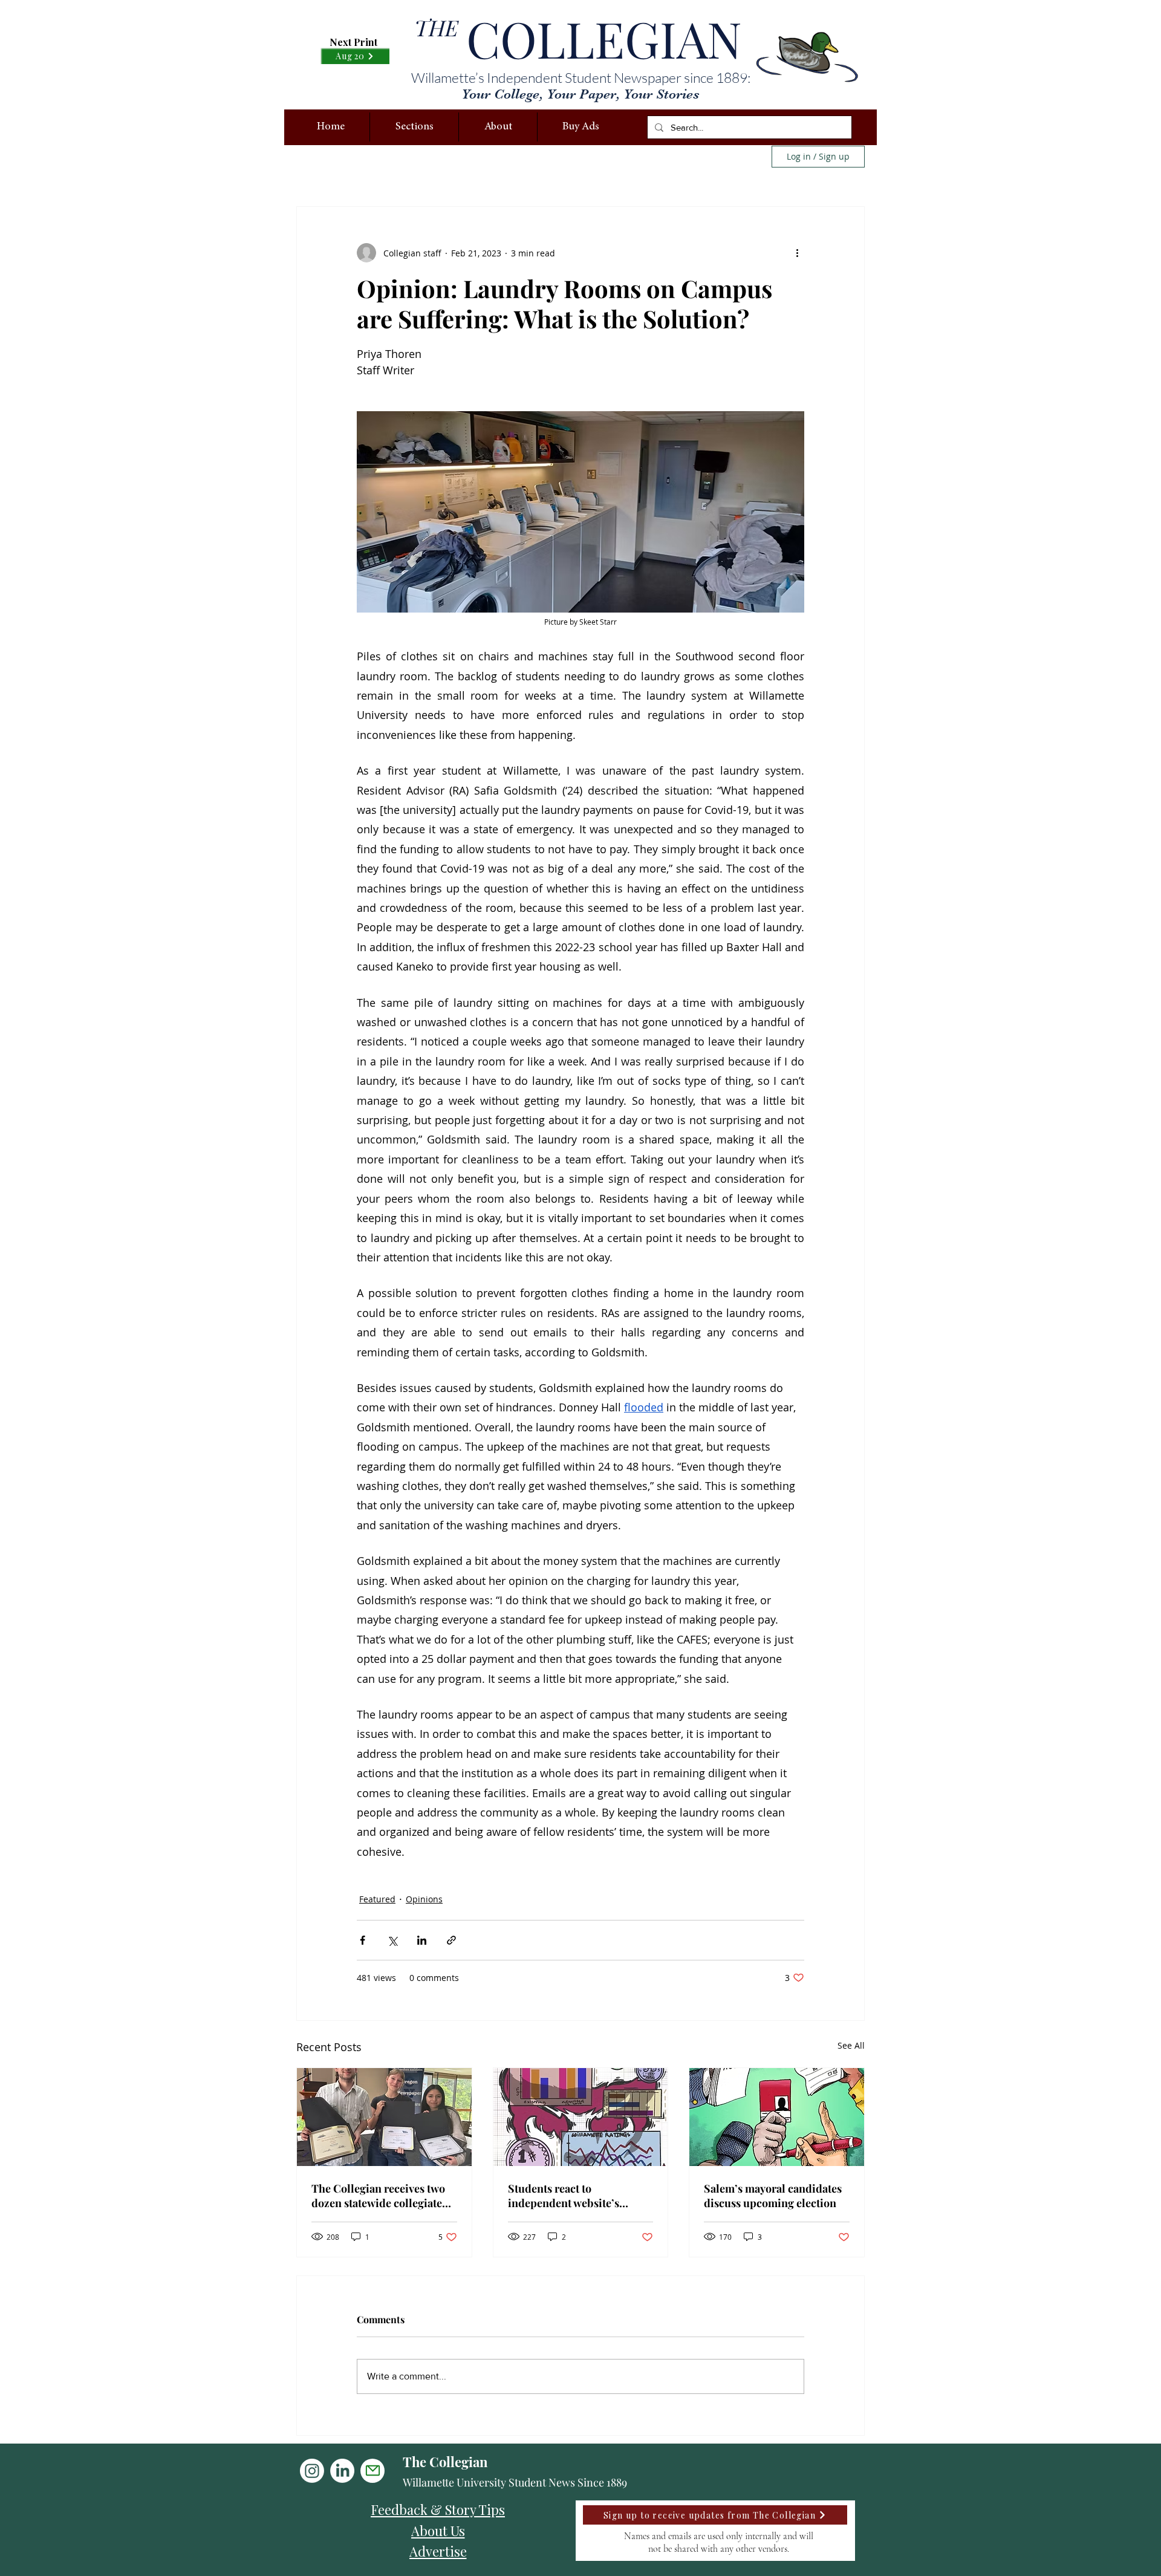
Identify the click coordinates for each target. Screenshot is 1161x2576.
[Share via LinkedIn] (422, 1940)
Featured (377, 1899)
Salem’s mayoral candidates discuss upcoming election (773, 2196)
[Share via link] (451, 1940)
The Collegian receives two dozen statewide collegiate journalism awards (378, 2196)
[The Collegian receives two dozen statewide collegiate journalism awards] (384, 2117)
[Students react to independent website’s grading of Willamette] (581, 2117)
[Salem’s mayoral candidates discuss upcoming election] (777, 2117)
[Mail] (372, 2471)
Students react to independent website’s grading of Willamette (564, 2196)
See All (851, 2045)
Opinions (424, 1899)
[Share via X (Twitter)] (392, 1940)
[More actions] (797, 253)
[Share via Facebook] (363, 1940)
